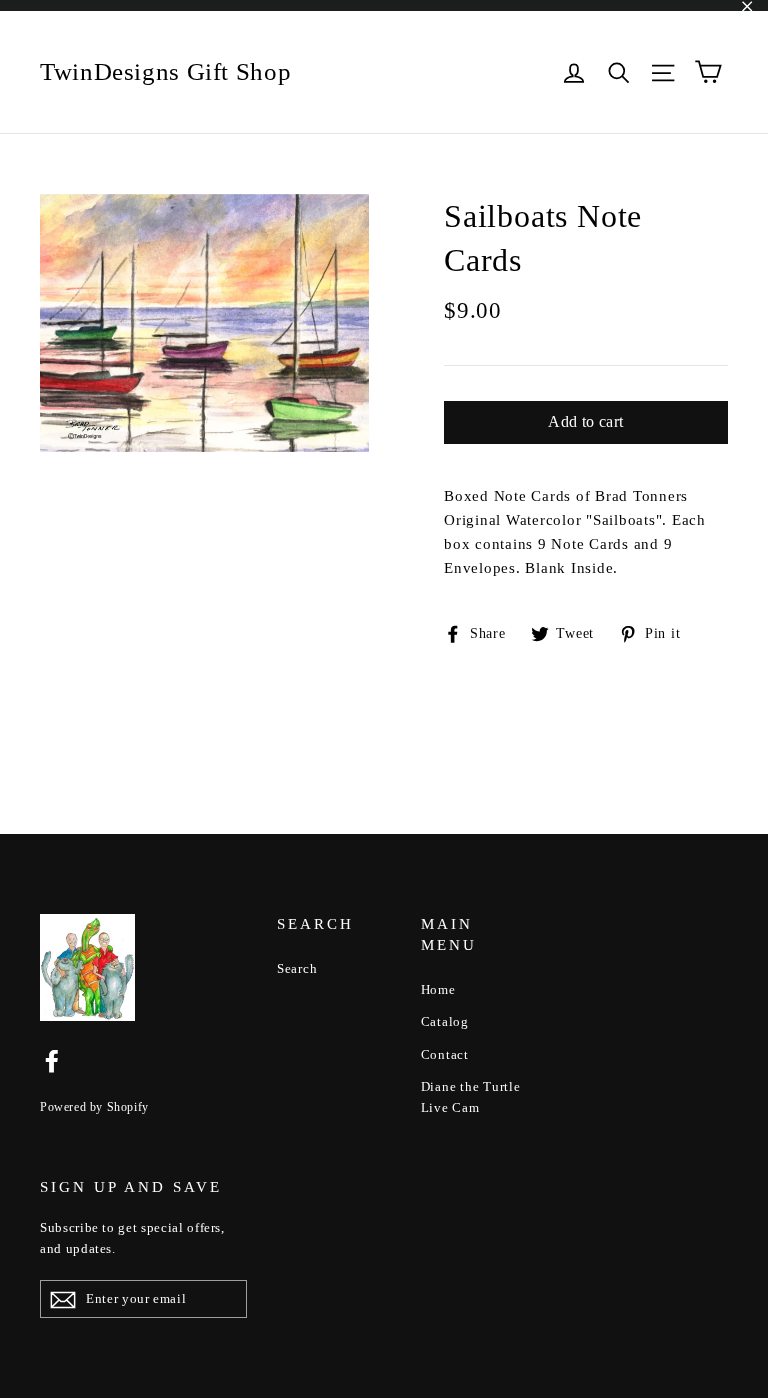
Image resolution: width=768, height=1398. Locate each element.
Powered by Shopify (94, 1107)
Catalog (445, 1021)
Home (438, 989)
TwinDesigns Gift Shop (165, 71)
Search (297, 968)
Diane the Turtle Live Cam (471, 1097)
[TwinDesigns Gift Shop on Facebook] (52, 1060)
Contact (445, 1054)
